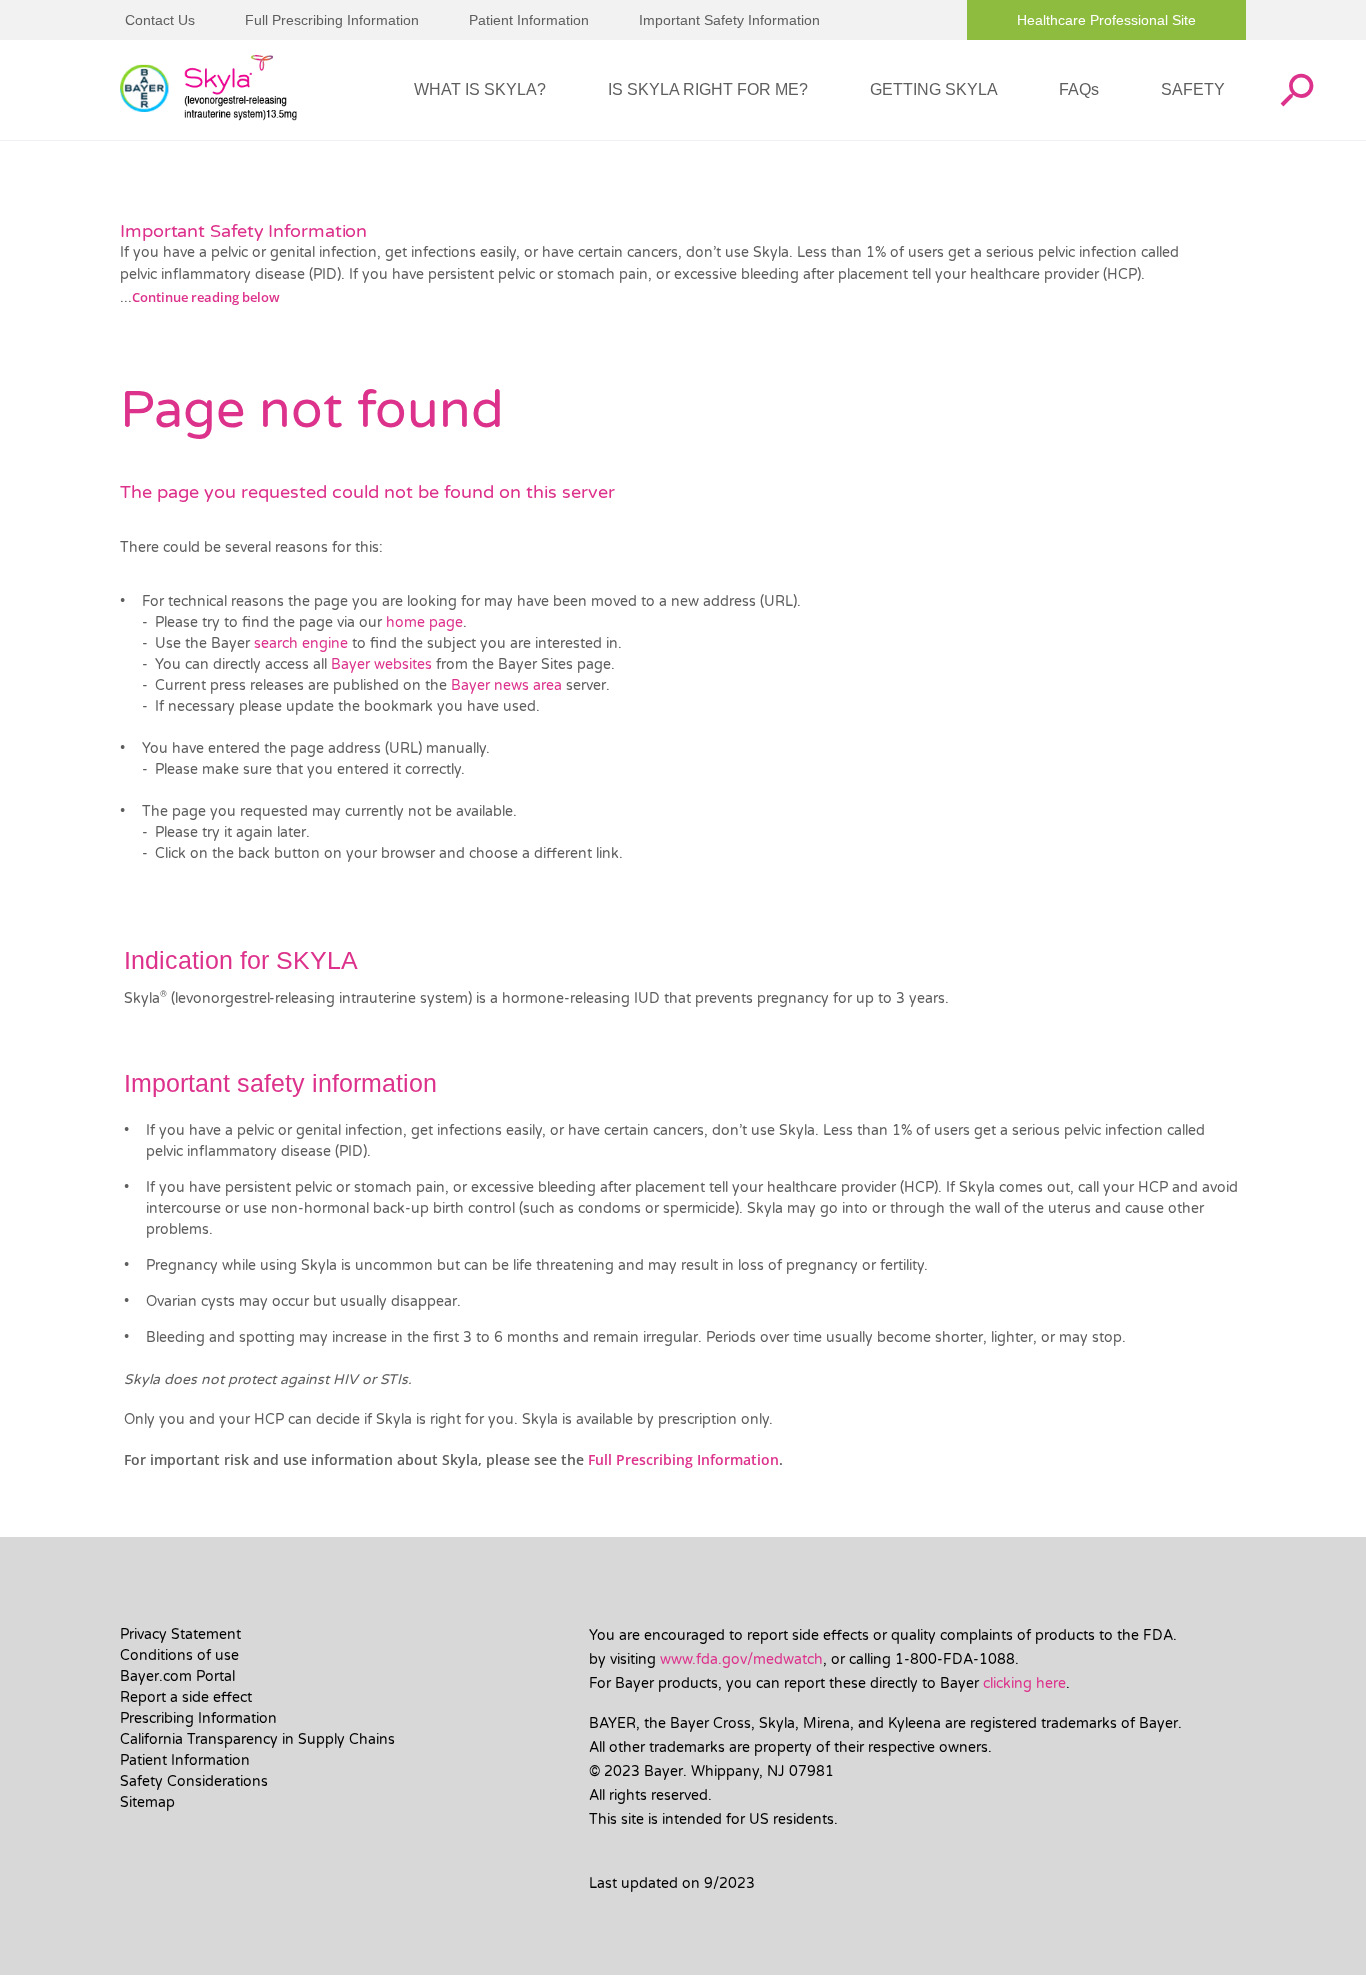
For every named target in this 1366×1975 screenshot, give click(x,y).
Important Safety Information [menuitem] (729, 20)
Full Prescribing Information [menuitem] (332, 20)
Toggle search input (1296, 90)
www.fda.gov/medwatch (741, 1659)
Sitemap (147, 1802)
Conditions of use (179, 1655)
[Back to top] (1286, 1930)
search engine (303, 643)
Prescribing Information (198, 1718)
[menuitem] (480, 90)
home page (424, 622)
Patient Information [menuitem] (529, 20)
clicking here (1024, 1683)
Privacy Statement (180, 1634)
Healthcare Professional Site (1106, 20)
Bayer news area (508, 685)
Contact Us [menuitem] (160, 20)
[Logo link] (208, 90)
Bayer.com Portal (177, 1676)
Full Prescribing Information (683, 1459)
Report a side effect (186, 1697)
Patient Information (185, 1760)
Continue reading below (206, 297)
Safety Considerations (194, 1781)
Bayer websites (383, 664)
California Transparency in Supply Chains (257, 1739)
